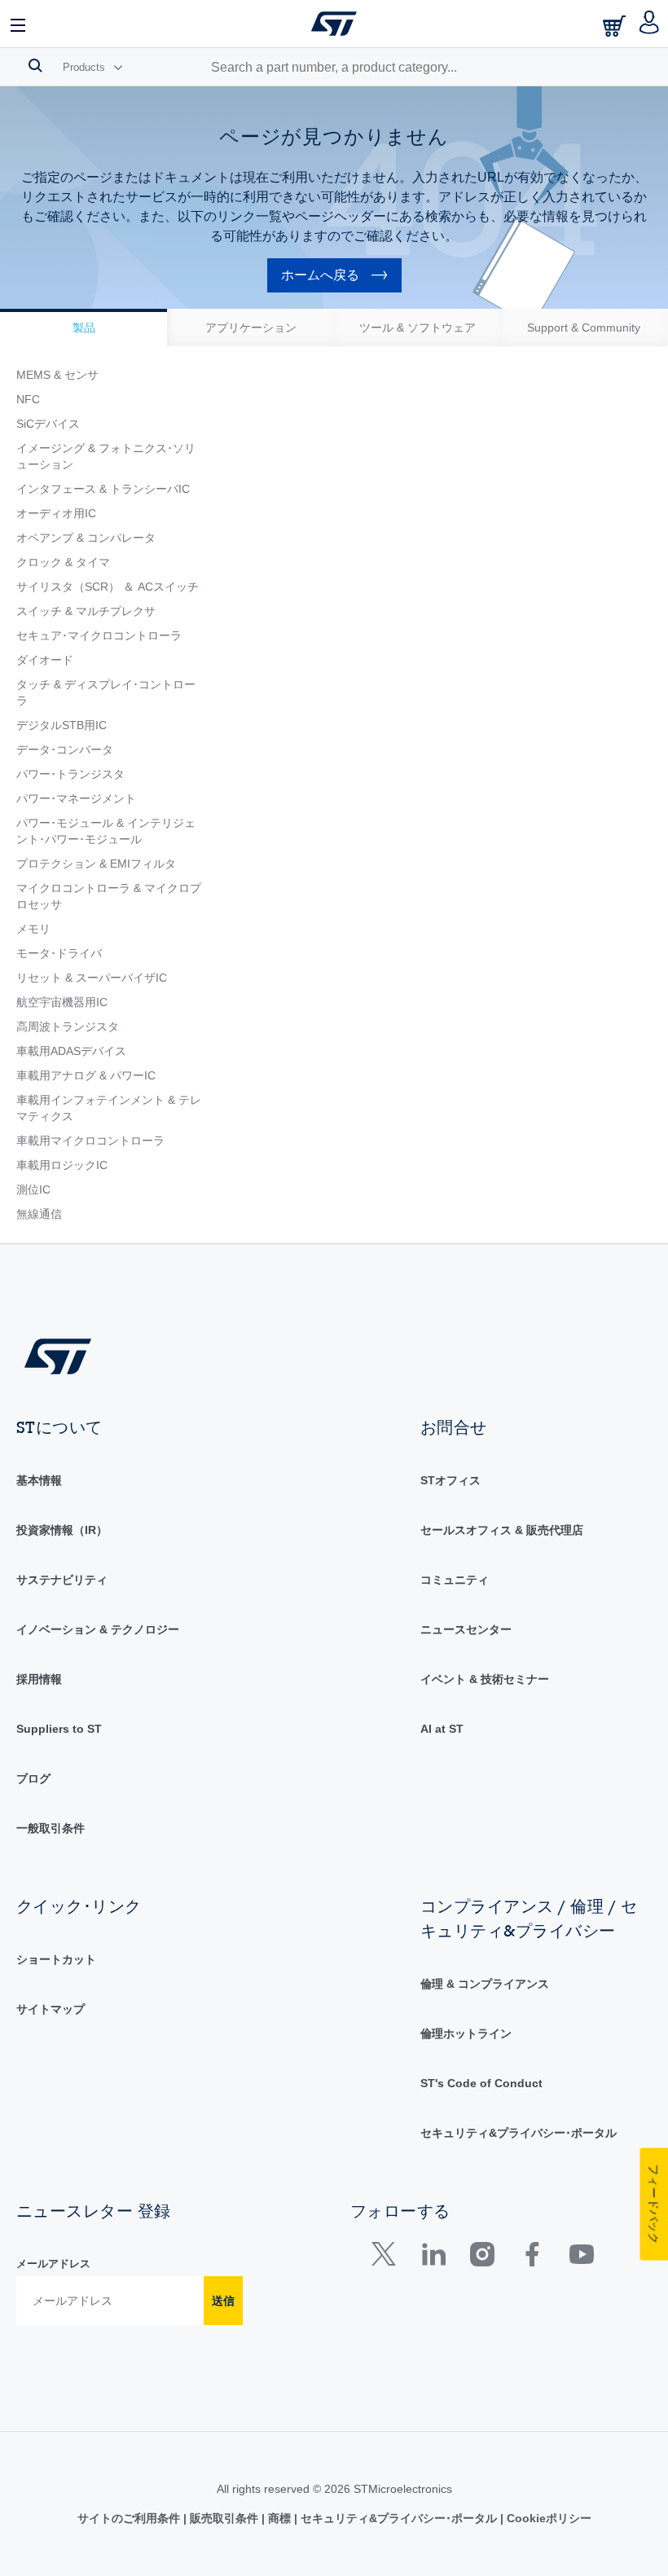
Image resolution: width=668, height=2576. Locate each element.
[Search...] (35, 65)
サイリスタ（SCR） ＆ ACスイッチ (108, 587)
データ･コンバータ (65, 750)
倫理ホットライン (466, 2033)
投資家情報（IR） (62, 1530)
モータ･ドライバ (59, 953)
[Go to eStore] (616, 26)
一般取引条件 (51, 1828)
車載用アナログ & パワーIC (86, 1075)
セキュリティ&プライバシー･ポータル (519, 2133)
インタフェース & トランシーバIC (103, 489)
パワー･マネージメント (76, 798)
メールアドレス (53, 2264)
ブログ (33, 1778)
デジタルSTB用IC (62, 725)
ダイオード (45, 660)
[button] (19, 24)
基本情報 (39, 1480)
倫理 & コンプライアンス (485, 1984)
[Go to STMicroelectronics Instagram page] (482, 2258)
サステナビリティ (62, 1580)
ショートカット (56, 1959)
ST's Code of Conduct (481, 2083)
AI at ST (442, 1729)
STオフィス (450, 1480)
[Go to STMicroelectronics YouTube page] (581, 2258)
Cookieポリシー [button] (547, 2518)
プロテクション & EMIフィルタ (96, 864)
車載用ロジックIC (62, 1165)
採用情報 (39, 1679)
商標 (279, 2518)
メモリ (33, 929)
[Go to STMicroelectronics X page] (387, 2258)
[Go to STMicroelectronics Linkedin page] (433, 2258)
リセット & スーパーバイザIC (92, 978)
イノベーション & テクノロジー (98, 1629)
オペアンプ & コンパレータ (86, 538)
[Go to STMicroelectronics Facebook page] (532, 2258)
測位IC (33, 1189)
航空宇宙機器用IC (62, 1002)
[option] (83, 327)
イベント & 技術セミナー (485, 1679)
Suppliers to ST (59, 1729)
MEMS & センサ (57, 375)
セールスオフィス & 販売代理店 (502, 1530)
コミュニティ (455, 1580)
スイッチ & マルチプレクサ (86, 611)
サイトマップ (51, 2009)
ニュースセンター (466, 1629)
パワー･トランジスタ (70, 774)
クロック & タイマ (63, 562)
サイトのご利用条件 (130, 2518)
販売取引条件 (224, 2518)
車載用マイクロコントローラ (90, 1141)
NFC (28, 399)
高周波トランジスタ (68, 1026)
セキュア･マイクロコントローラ (99, 635)
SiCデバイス (48, 424)
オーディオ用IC (56, 513)
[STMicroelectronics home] (334, 24)
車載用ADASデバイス (71, 1051)
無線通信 (39, 1214)
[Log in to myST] (650, 24)
